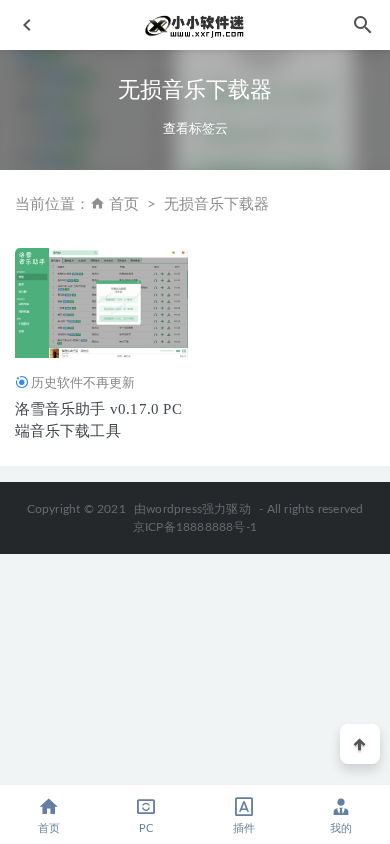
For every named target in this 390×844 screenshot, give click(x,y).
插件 (244, 828)
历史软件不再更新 (83, 382)
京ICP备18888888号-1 (195, 527)
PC (146, 828)
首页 (124, 204)
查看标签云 (195, 128)
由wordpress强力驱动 (192, 509)
